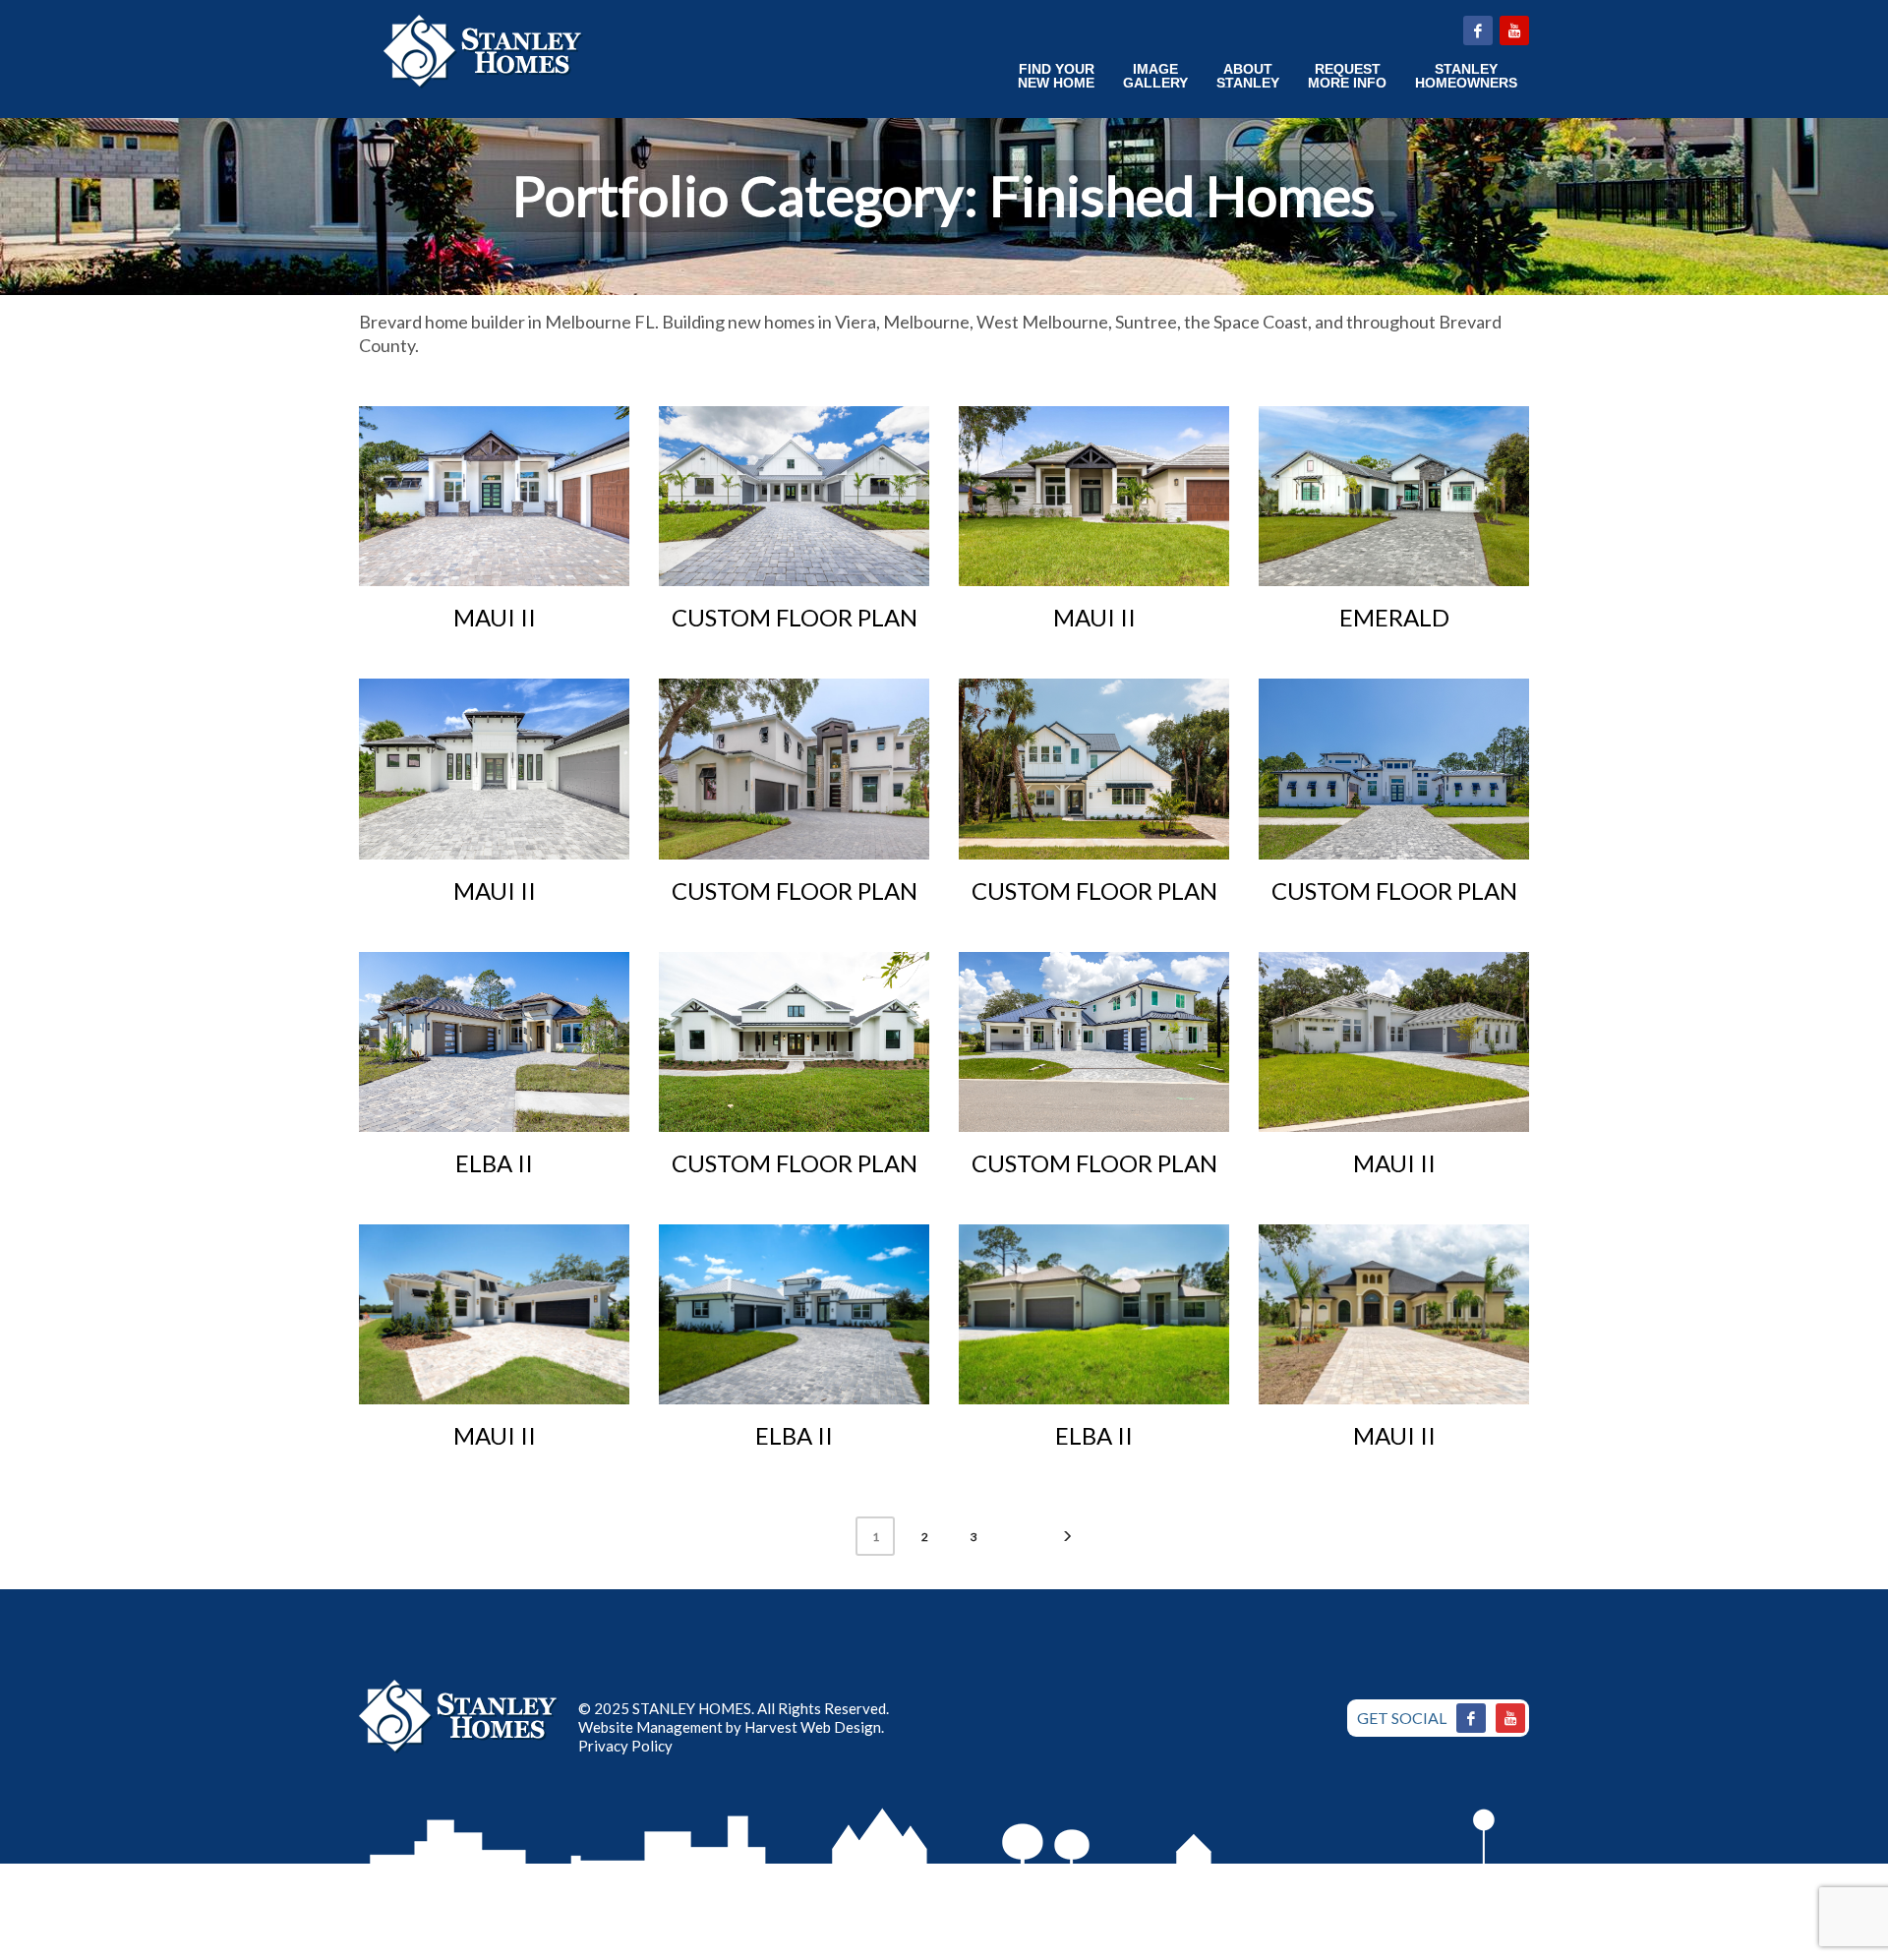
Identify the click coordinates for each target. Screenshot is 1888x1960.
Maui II (495, 617)
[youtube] (1514, 30)
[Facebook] (1471, 1718)
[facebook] (1478, 30)
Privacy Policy (625, 1746)
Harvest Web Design (813, 1727)
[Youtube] (1510, 1718)
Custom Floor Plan (795, 617)
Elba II (494, 1163)
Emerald (1394, 617)
